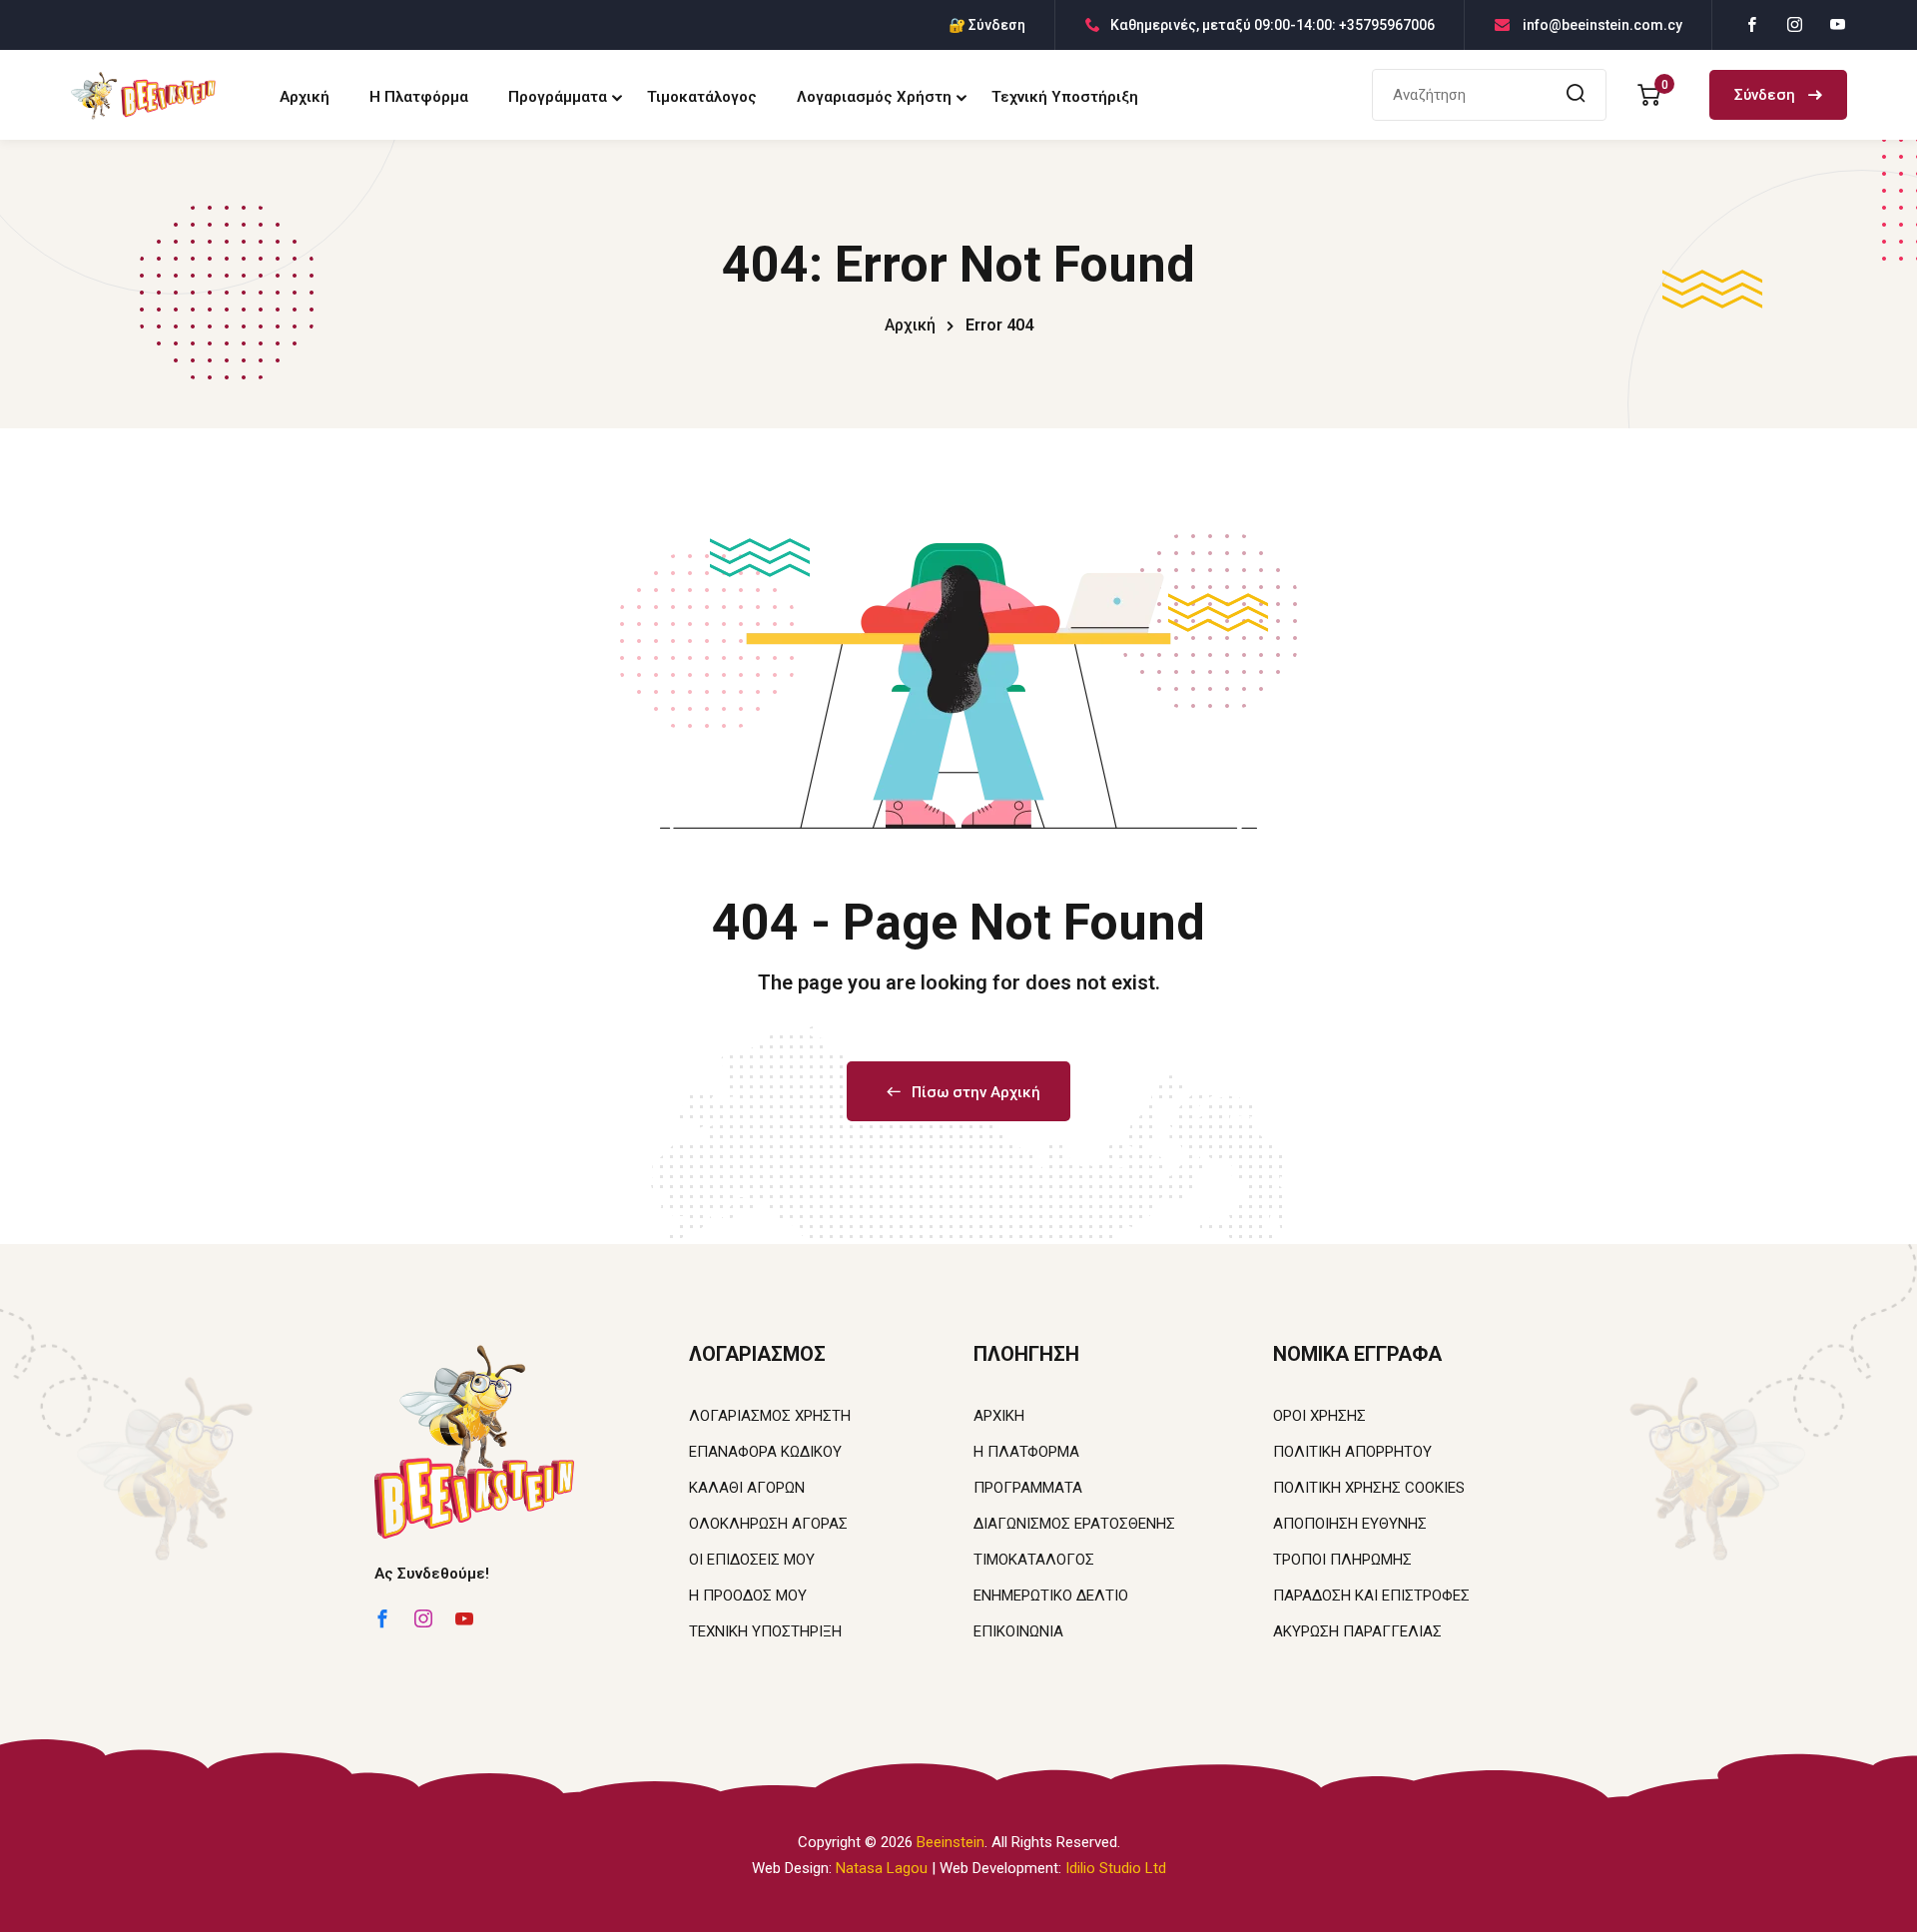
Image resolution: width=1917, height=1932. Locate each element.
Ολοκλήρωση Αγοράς (768, 1524)
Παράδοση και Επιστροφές (1371, 1596)
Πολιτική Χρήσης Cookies (1369, 1488)
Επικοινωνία (1018, 1631)
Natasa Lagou (882, 1868)
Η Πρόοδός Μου (748, 1596)
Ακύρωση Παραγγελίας (1357, 1631)
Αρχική (305, 97)
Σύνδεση (1767, 95)
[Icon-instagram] (423, 1618)
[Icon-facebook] (382, 1618)
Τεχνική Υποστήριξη (1065, 97)
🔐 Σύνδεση (987, 25)
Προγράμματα (558, 97)
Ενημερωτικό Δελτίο (1051, 1596)
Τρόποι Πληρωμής (1342, 1560)
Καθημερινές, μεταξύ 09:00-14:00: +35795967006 (1273, 25)
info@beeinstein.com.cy (1601, 25)
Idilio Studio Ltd (1116, 1868)
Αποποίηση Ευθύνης (1350, 1524)
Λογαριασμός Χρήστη (874, 97)
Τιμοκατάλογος (702, 97)
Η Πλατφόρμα (419, 97)
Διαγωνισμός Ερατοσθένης (1074, 1524)
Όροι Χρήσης (1319, 1416)
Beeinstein (951, 1842)
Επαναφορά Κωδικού (765, 1452)
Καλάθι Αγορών (747, 1488)
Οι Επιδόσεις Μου (752, 1560)
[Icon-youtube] (464, 1618)
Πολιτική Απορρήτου (1352, 1452)
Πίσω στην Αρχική (976, 1092)
